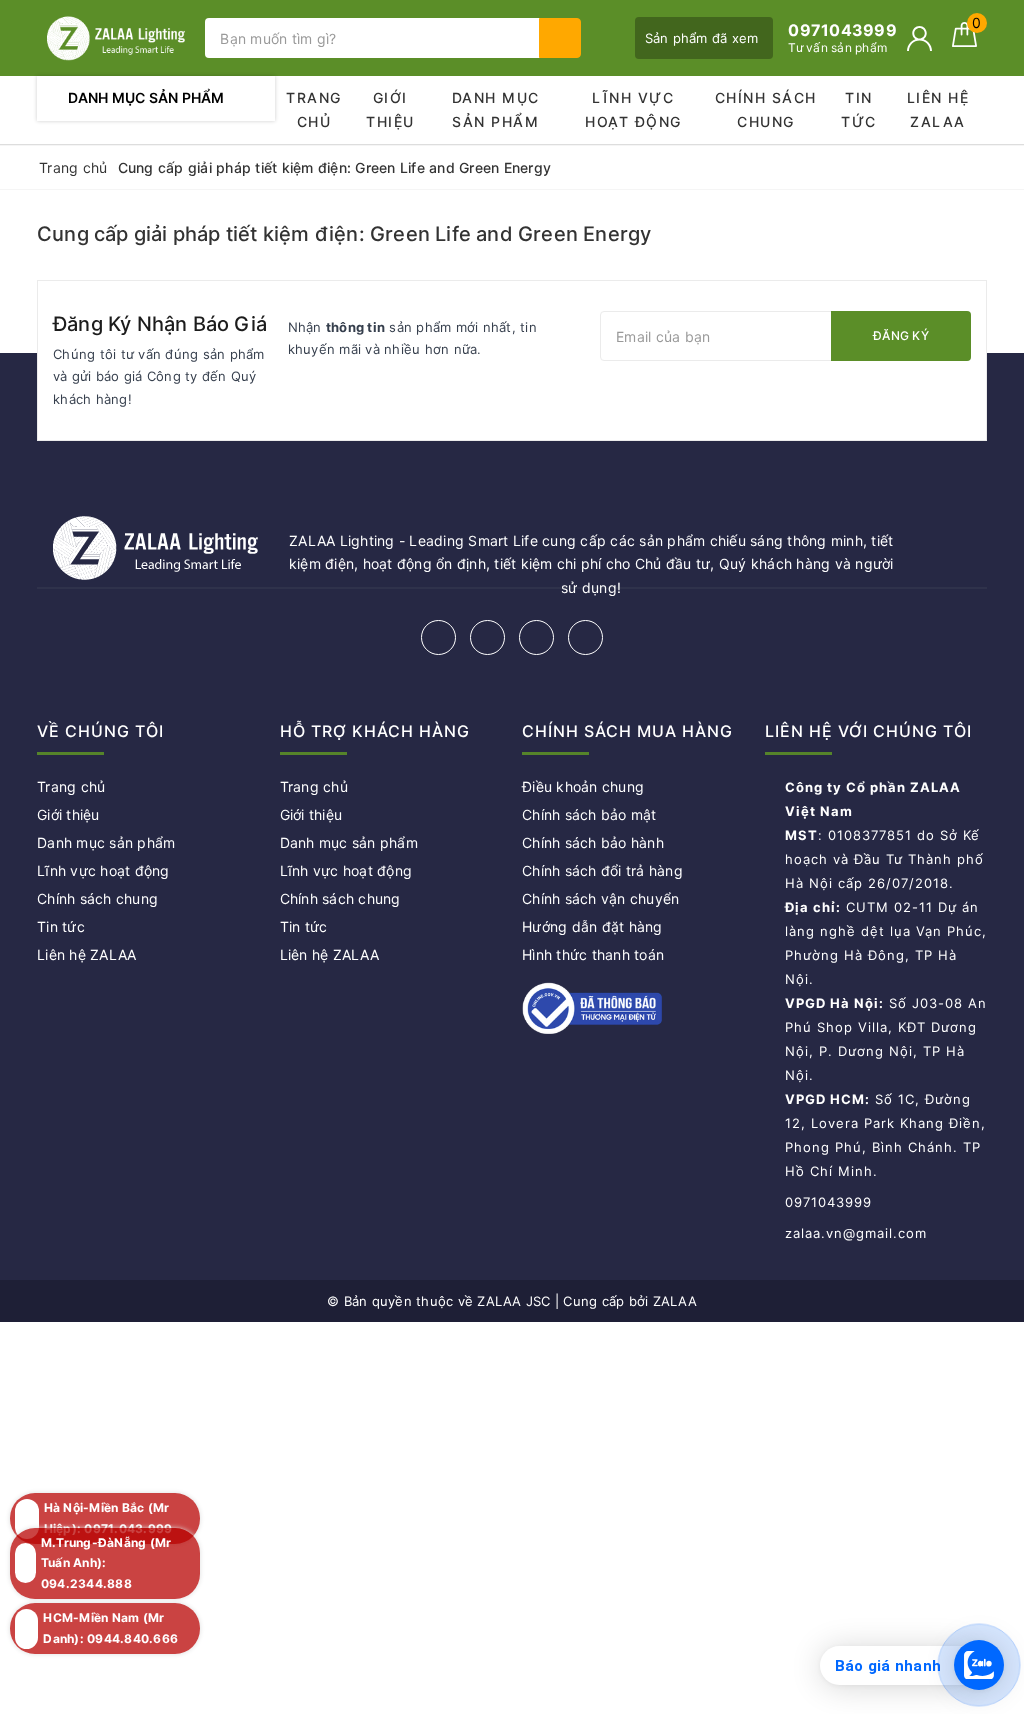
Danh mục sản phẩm (496, 109)
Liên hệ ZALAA (938, 109)
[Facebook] (438, 637)
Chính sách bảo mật (589, 814)
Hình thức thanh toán (593, 954)
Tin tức (859, 109)
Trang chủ (314, 109)
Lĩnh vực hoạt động (633, 109)
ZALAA (675, 1301)
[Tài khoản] (919, 38)
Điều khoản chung (583, 786)
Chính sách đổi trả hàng (602, 870)
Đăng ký (901, 335)
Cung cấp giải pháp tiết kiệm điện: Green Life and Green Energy (344, 234)
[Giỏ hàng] (964, 41)
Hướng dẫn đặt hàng (592, 926)
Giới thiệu (390, 109)
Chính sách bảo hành (593, 842)
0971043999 (828, 1202)
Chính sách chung (766, 109)
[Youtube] (585, 637)
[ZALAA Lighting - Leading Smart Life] (116, 37)
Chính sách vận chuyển (600, 898)
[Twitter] (487, 637)
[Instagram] (536, 637)
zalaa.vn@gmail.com (856, 1233)
